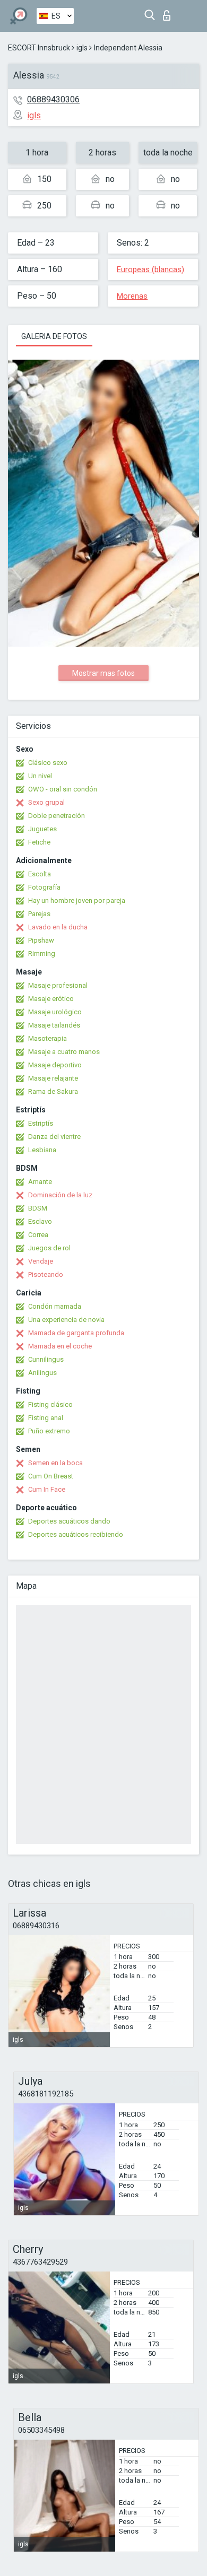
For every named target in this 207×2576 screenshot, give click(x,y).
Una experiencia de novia (66, 1320)
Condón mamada (55, 1306)
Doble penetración (57, 816)
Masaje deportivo (55, 1065)
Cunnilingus (46, 1359)
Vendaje (41, 1261)
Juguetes (42, 829)
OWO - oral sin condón (63, 789)
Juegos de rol (49, 1248)
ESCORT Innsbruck (39, 48)
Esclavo (40, 1221)
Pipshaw (41, 940)
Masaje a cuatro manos (64, 1052)
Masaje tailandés (54, 1025)
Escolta (40, 874)
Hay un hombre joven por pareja (77, 900)
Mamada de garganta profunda (76, 1333)
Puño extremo (49, 1431)
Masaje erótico (51, 999)
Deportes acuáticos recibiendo (76, 1534)
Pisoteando (46, 1274)
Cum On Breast (51, 1476)
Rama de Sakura (53, 1091)
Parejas (39, 914)
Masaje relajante (53, 1078)
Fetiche (39, 842)
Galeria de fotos (54, 336)
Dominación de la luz (60, 1195)
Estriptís (41, 1123)
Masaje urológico (55, 1012)
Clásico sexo (48, 763)
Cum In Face (47, 1489)
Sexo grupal (46, 802)
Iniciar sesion (169, 12)
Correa (38, 1235)
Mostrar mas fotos (103, 673)
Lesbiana (42, 1150)
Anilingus (42, 1373)
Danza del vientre (54, 1137)
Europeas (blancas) (150, 269)
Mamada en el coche (60, 1346)
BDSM (38, 1208)
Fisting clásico (50, 1404)
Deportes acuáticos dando (69, 1521)
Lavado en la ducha (58, 927)
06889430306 (53, 99)
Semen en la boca (55, 1463)
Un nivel (40, 776)
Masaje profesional (58, 985)
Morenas (132, 296)
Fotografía (44, 887)
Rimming (42, 954)
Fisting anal (46, 1418)
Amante (40, 1182)
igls (82, 48)
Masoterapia (48, 1038)
